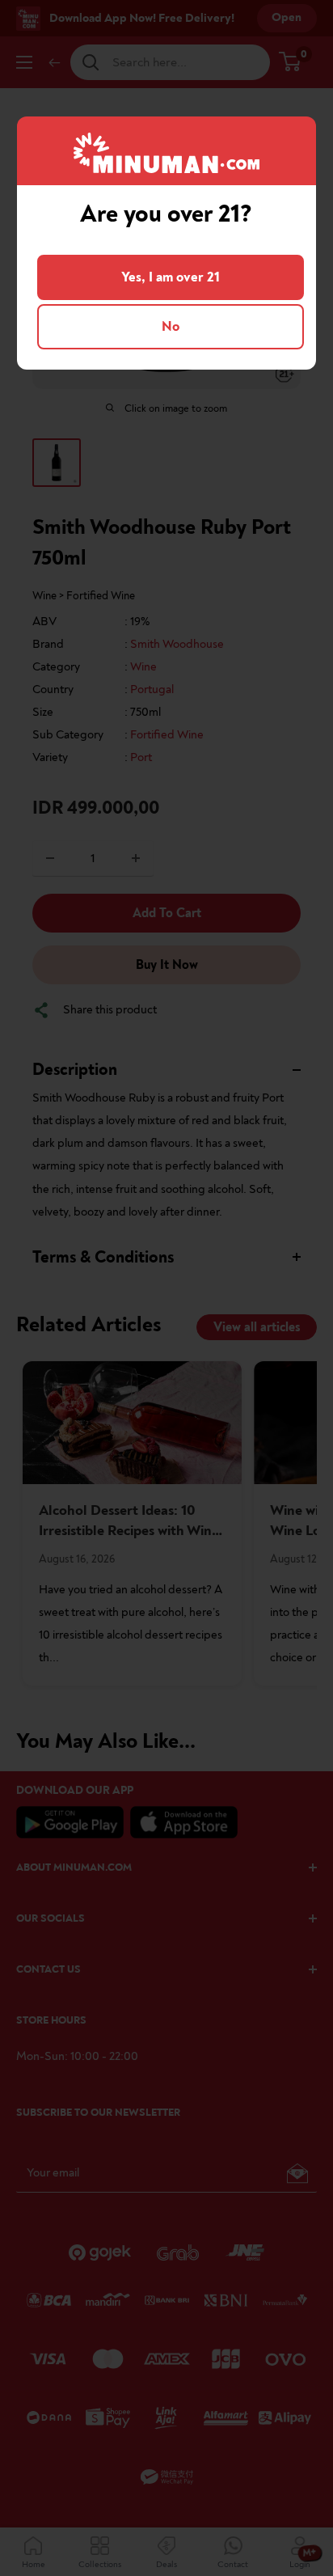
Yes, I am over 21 (171, 277)
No (171, 326)
